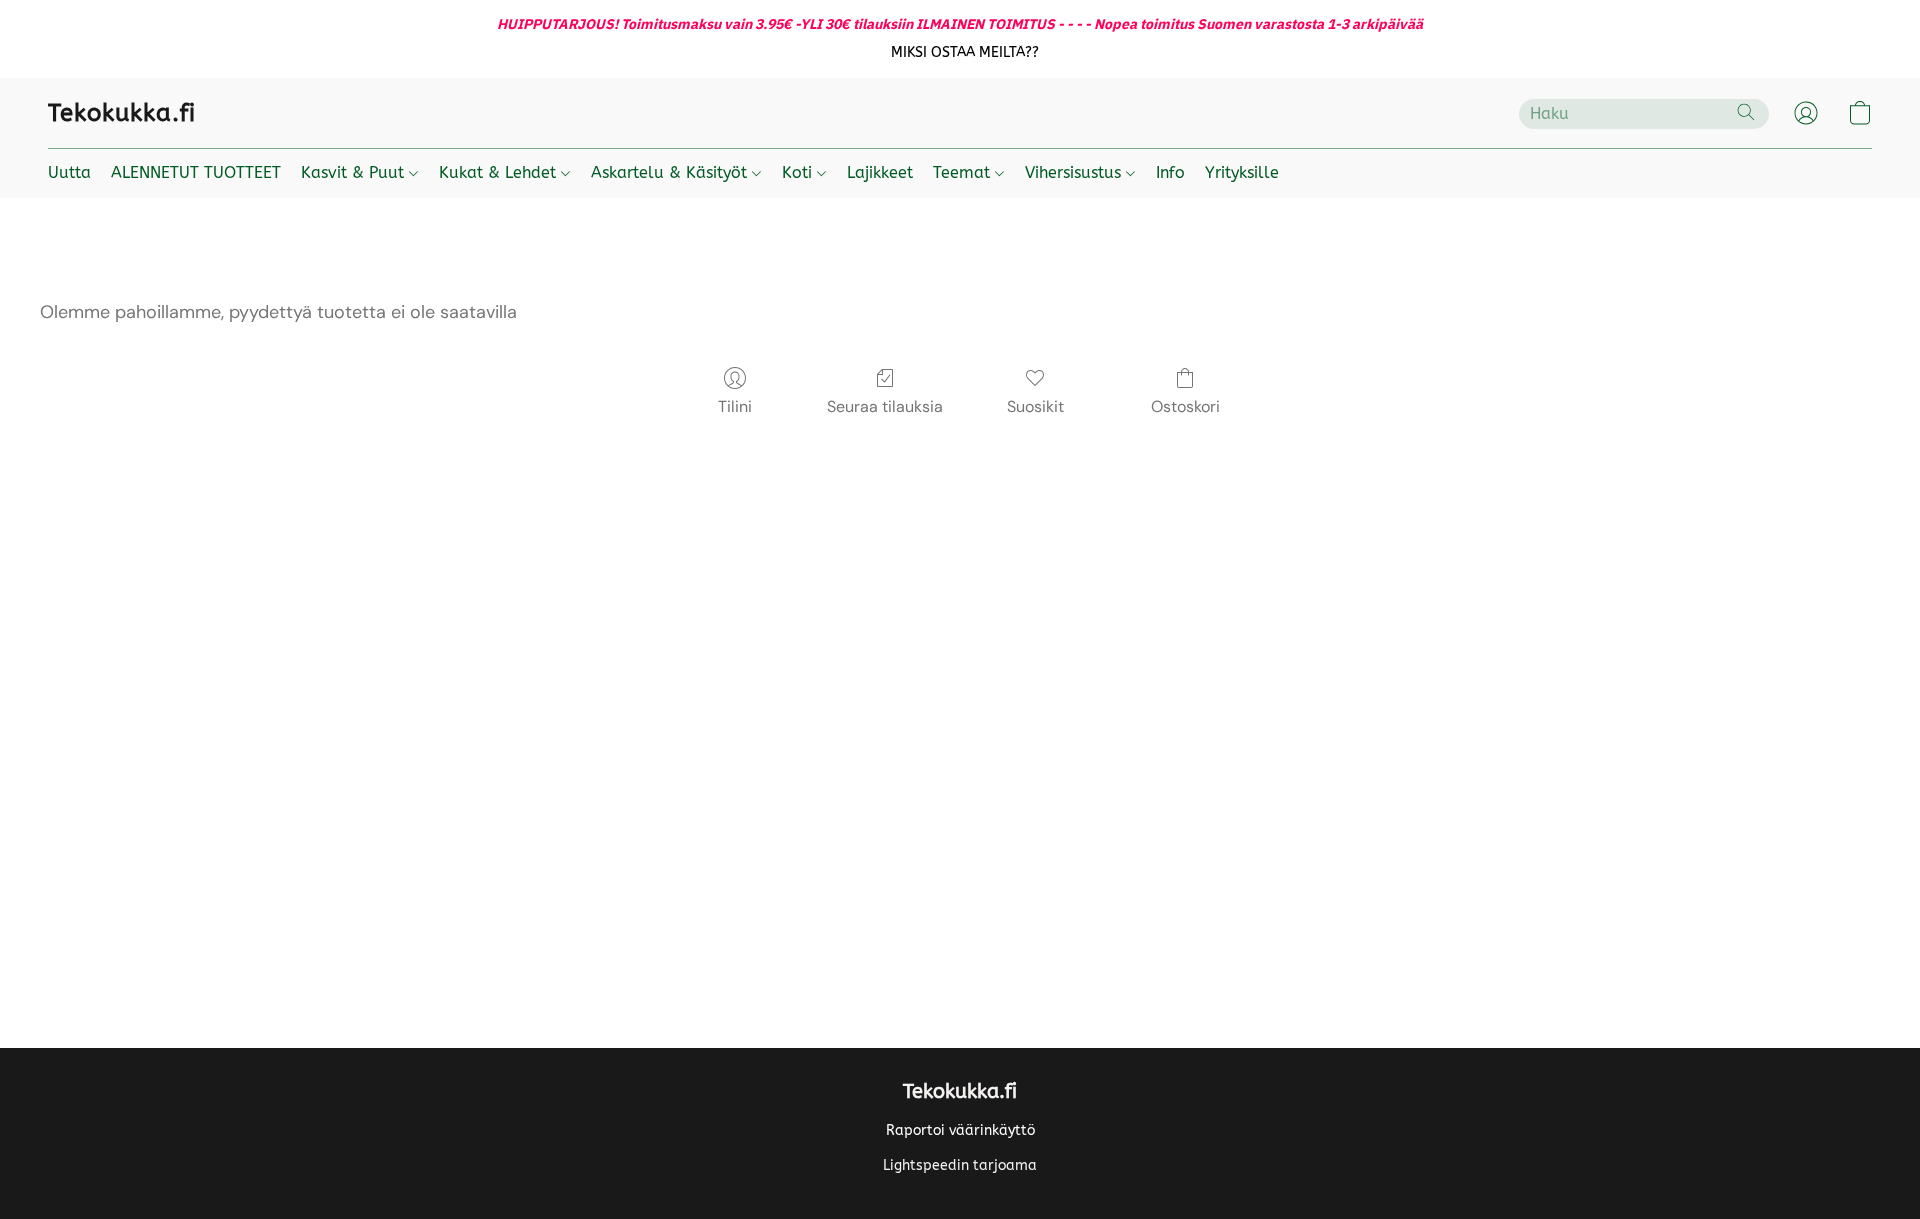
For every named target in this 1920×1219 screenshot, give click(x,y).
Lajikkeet (880, 172)
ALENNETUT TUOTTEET (196, 172)
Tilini (735, 406)
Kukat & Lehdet (500, 172)
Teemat (964, 172)
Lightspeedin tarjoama (960, 1165)
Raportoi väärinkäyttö (960, 1130)
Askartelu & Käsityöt (671, 172)
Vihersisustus (1075, 172)
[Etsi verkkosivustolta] (1746, 112)
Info (1170, 172)
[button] (965, 53)
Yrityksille (1242, 172)
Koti (799, 172)
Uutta (69, 172)
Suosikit (1035, 406)
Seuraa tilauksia (885, 406)
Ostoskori (1185, 406)
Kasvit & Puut (355, 172)
